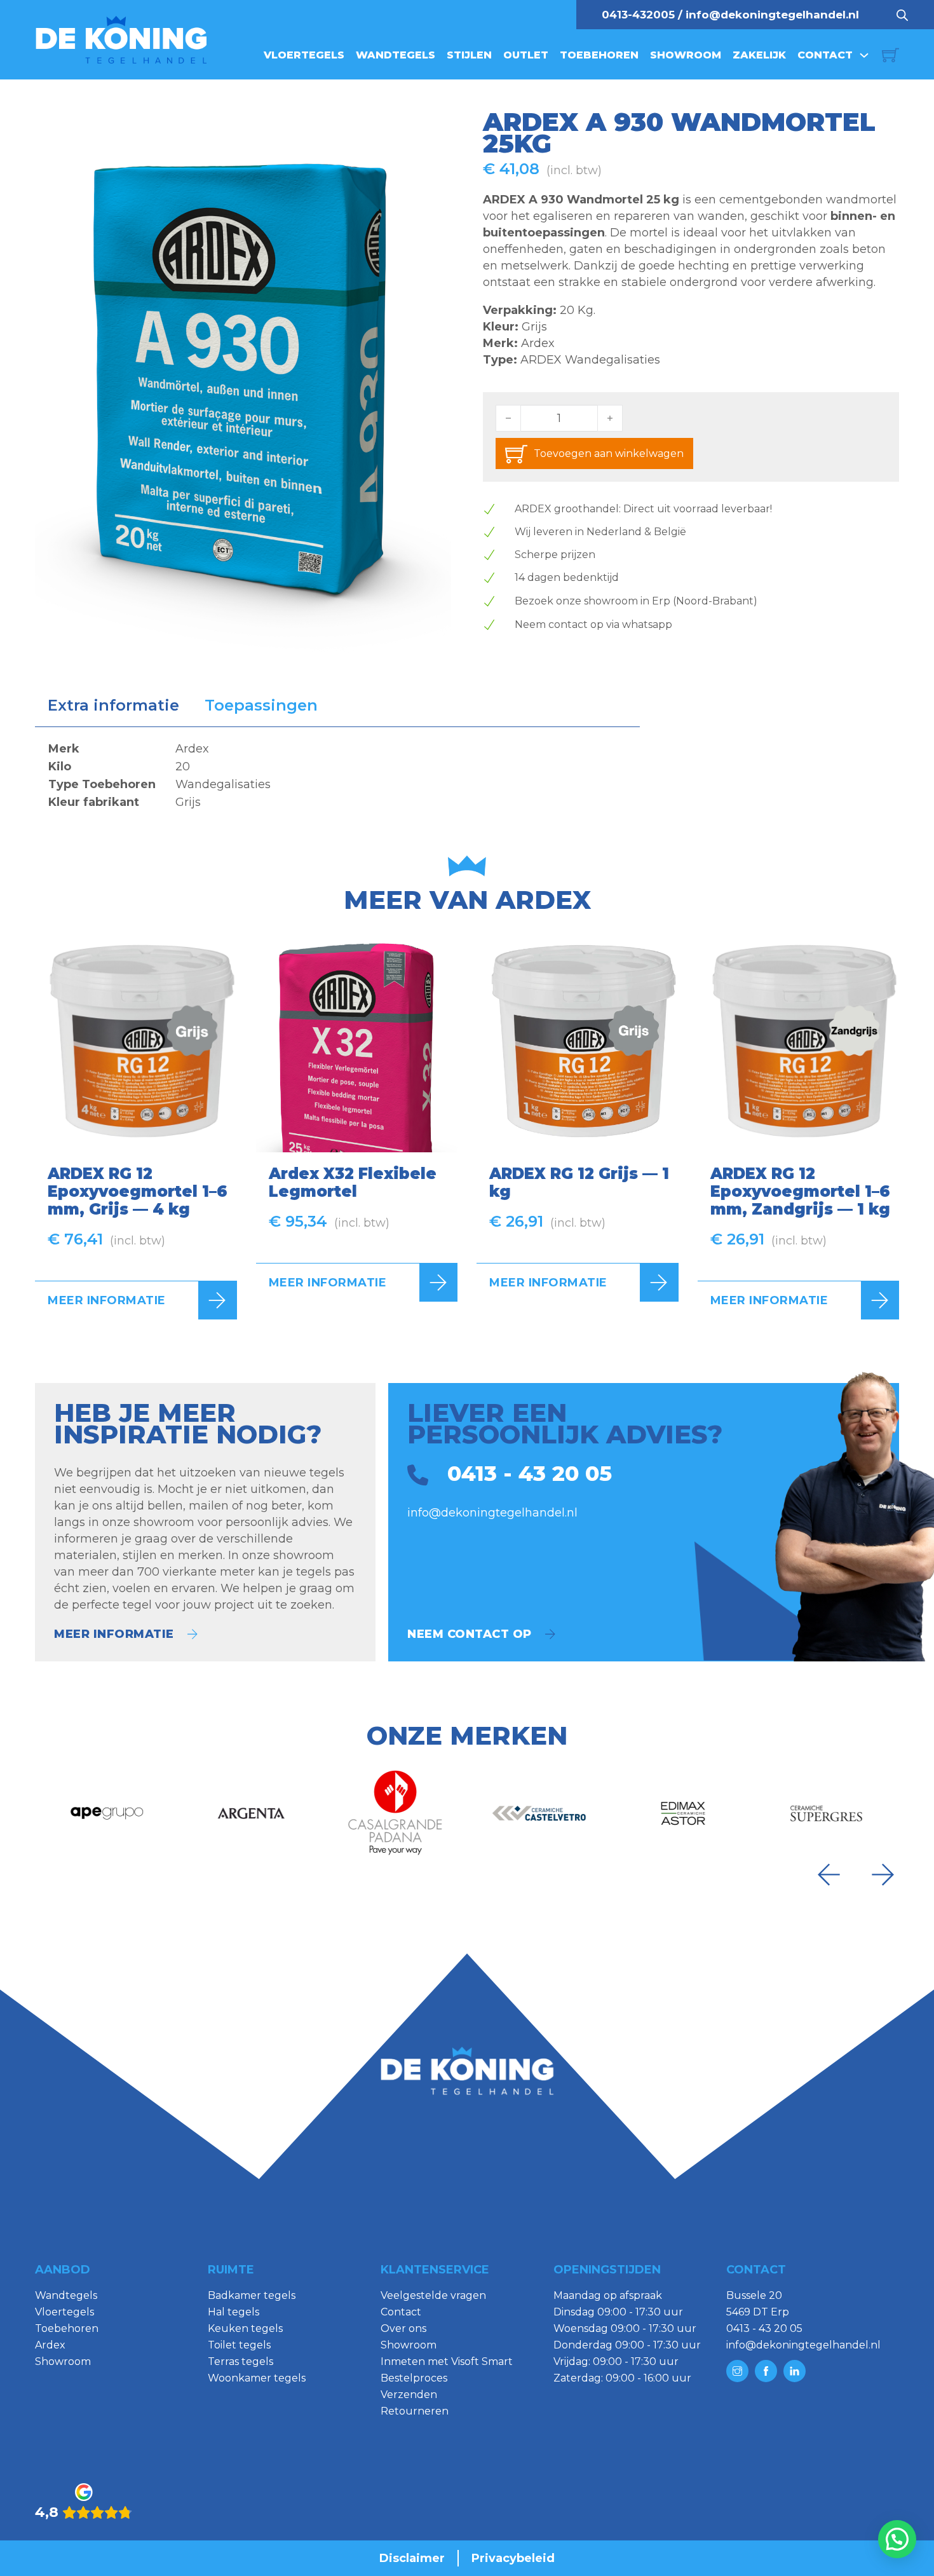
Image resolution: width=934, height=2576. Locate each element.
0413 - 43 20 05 (764, 2328)
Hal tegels (233, 2312)
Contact (825, 55)
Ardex (538, 343)
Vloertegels (304, 55)
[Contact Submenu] (864, 55)
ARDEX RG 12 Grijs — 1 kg (579, 1182)
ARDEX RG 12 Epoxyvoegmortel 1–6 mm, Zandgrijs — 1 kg (800, 1191)
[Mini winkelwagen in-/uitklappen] (890, 55)
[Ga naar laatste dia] (829, 1875)
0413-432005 (638, 15)
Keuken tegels (245, 2328)
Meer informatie (107, 1300)
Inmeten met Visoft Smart (447, 2361)
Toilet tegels (239, 2345)
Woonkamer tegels (257, 2378)
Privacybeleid (513, 2558)
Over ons (403, 2328)
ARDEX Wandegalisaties (590, 360)
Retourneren (415, 2411)
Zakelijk (759, 55)
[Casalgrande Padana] (395, 1813)
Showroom (686, 55)
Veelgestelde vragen (433, 2295)
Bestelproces (414, 2378)
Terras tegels (240, 2361)
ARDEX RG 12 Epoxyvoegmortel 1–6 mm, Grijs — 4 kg (138, 1191)
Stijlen (469, 55)
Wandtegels (396, 55)
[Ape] (107, 1813)
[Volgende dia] (883, 1875)
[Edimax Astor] (683, 1813)
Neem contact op (470, 1634)
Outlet (526, 55)
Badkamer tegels (252, 2295)
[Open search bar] (902, 15)
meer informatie (114, 1634)
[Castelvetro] (539, 1813)
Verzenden (409, 2395)
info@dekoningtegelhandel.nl (772, 15)
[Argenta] (251, 1813)
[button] (434, 128)
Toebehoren (599, 55)
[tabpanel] (337, 775)
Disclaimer (412, 2558)
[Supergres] (827, 1813)
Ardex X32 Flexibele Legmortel (353, 1182)
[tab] (113, 705)
